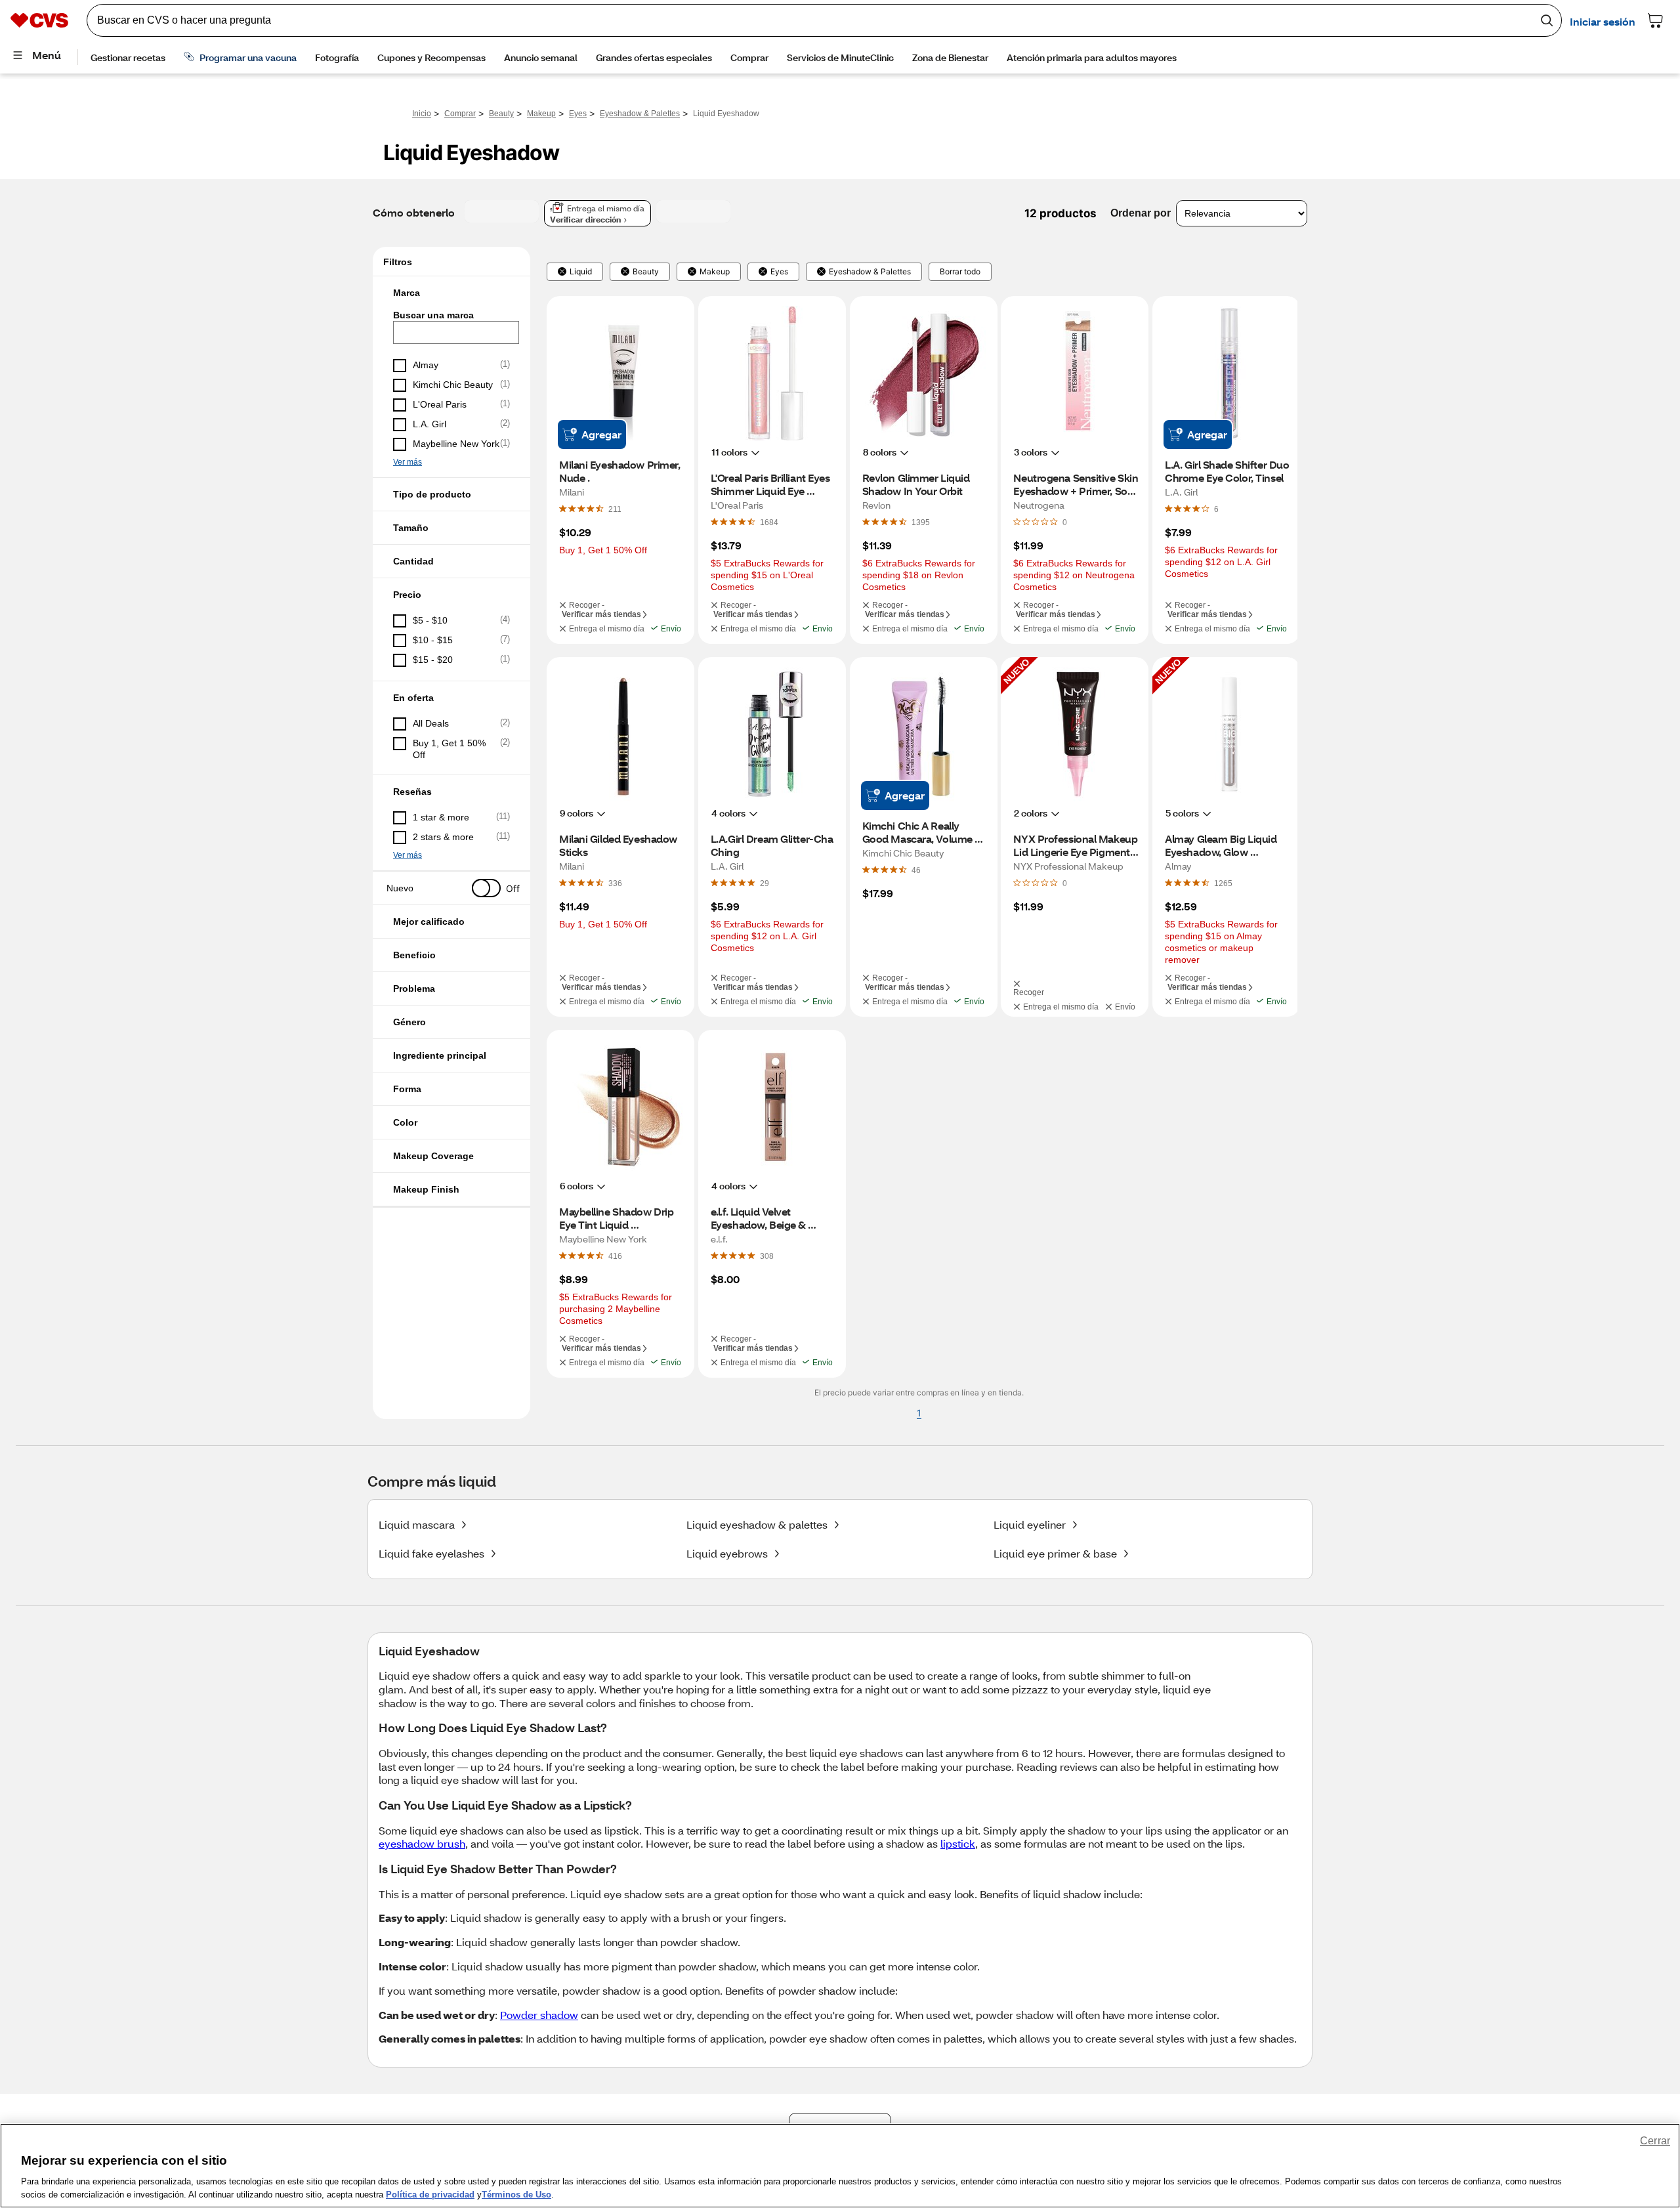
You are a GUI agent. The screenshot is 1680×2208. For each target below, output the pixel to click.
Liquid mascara (417, 1524)
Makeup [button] (715, 272)
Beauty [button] (646, 272)
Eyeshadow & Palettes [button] (870, 272)
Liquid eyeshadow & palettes (757, 1524)
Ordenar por (1141, 213)
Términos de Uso (516, 2195)
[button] (451, 293)
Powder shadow (539, 2015)
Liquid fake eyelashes (431, 1553)
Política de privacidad (430, 2195)
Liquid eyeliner (1030, 1524)
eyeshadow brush (422, 1843)
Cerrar (1655, 2141)
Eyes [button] (779, 272)
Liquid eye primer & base (1055, 1553)
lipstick (958, 1843)
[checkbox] (451, 366)
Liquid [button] (581, 272)
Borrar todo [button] (960, 272)
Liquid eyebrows (727, 1553)
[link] (615, 509)
